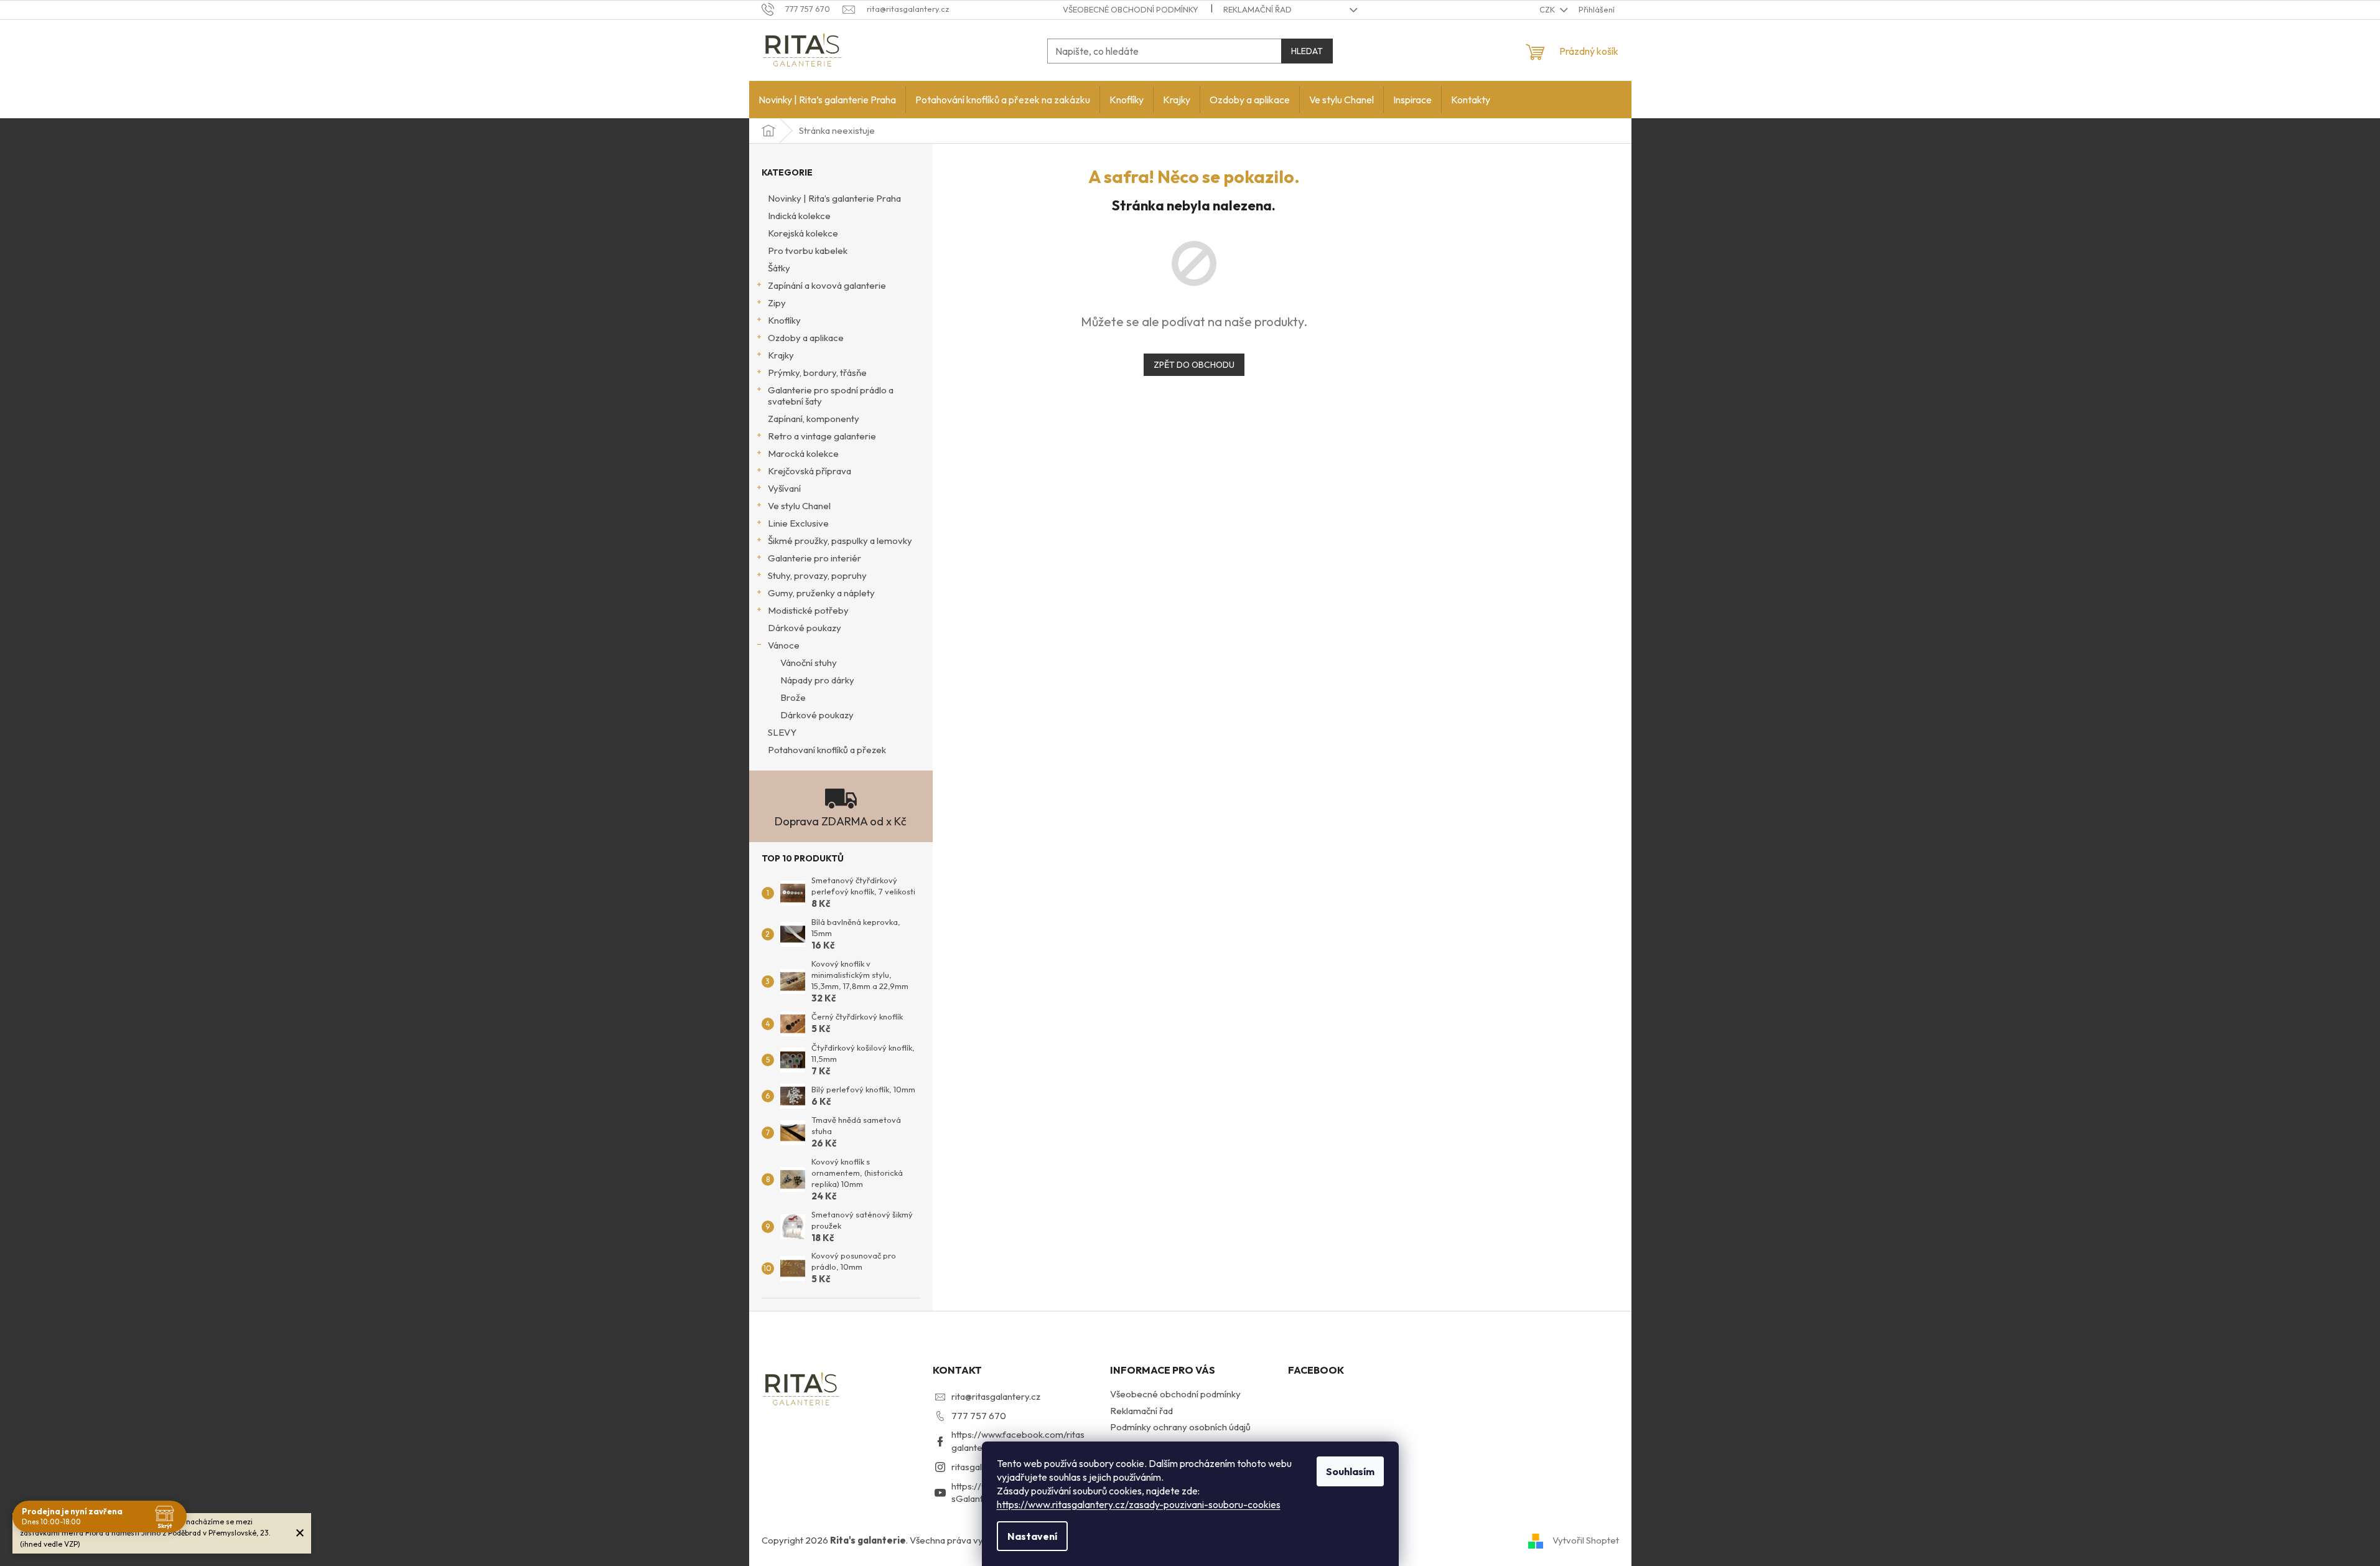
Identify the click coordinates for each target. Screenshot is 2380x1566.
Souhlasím (1350, 1471)
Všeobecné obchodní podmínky (1131, 9)
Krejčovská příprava (810, 471)
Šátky (779, 268)
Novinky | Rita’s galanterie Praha (834, 198)
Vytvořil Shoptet (1586, 1540)
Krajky (781, 355)
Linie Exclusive (798, 523)
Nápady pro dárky (817, 680)
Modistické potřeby (808, 610)
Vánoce (784, 645)
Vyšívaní (784, 488)
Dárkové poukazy (805, 628)
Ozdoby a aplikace (806, 338)
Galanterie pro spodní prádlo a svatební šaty (831, 396)
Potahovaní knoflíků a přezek (827, 750)
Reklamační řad (1258, 9)
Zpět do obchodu (1194, 365)
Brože (793, 697)
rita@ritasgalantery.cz (996, 1396)
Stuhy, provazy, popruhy (817, 575)
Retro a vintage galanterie (822, 436)
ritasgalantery (980, 1467)
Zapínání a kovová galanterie (827, 285)
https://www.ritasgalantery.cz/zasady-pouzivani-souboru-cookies (1139, 1504)
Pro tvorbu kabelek (808, 251)
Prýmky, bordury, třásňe (817, 373)
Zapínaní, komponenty (814, 419)
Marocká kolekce (803, 453)
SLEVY (782, 732)
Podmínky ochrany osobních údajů (1180, 1427)
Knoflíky (784, 320)
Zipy (777, 303)
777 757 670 (979, 1416)
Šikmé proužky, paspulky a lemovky (840, 541)
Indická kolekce (799, 216)
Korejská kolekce (803, 233)
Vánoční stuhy (809, 663)
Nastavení (1032, 1536)
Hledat (1307, 51)
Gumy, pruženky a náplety (821, 593)
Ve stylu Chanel (799, 506)
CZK (1548, 9)
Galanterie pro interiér (814, 558)
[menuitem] (827, 100)
